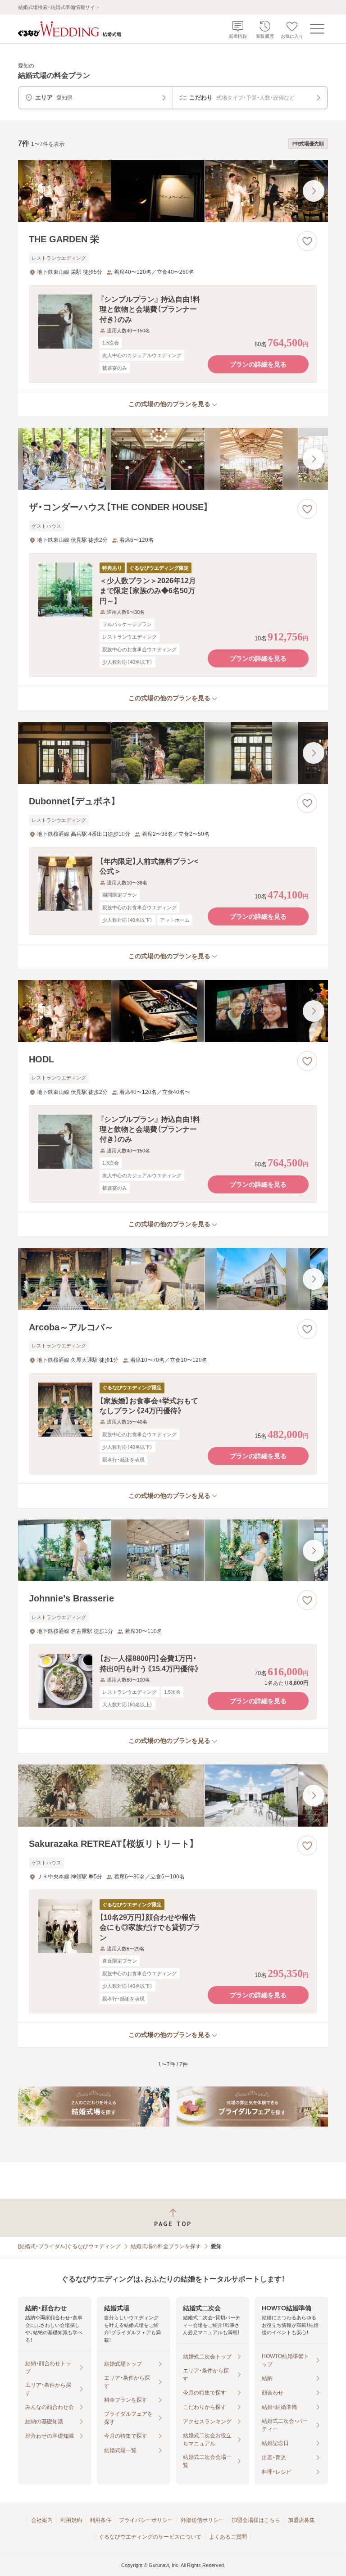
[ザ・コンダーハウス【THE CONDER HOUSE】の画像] (173, 459)
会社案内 (42, 2520)
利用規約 (71, 2520)
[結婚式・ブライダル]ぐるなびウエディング (69, 2246)
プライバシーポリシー (146, 2520)
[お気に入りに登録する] (307, 241)
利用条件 (100, 2520)
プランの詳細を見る (258, 364)
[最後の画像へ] (314, 191)
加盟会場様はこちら (256, 2520)
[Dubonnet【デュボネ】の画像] (173, 753)
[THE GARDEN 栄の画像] (173, 191)
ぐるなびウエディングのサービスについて (150, 2537)
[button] (173, 334)
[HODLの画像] (173, 1011)
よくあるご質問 (228, 2537)
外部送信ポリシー (202, 2520)
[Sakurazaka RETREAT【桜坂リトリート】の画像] (173, 1796)
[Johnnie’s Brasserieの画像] (173, 1551)
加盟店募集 (301, 2520)
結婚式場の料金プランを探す (166, 2246)
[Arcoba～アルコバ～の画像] (173, 1279)
